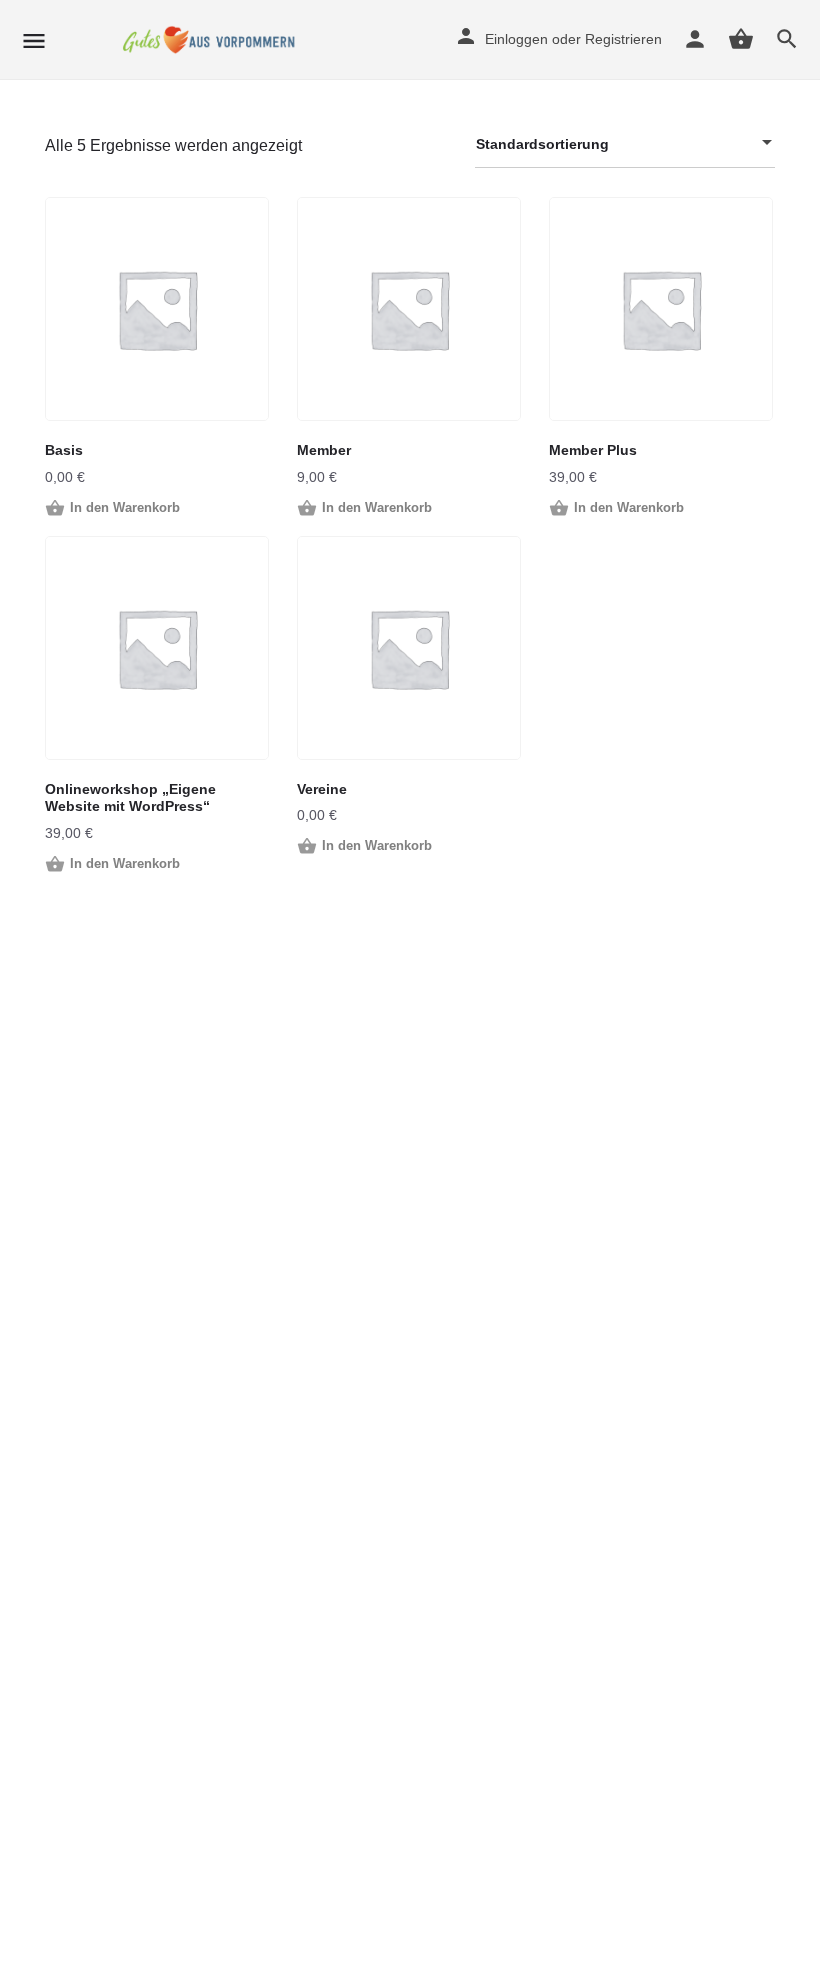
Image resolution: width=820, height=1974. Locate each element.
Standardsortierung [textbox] (542, 144)
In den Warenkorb (125, 507)
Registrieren (623, 39)
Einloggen (516, 39)
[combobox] (625, 144)
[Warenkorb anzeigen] (741, 39)
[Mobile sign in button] (695, 39)
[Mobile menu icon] (34, 40)
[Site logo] (213, 40)
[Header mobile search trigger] (787, 39)
